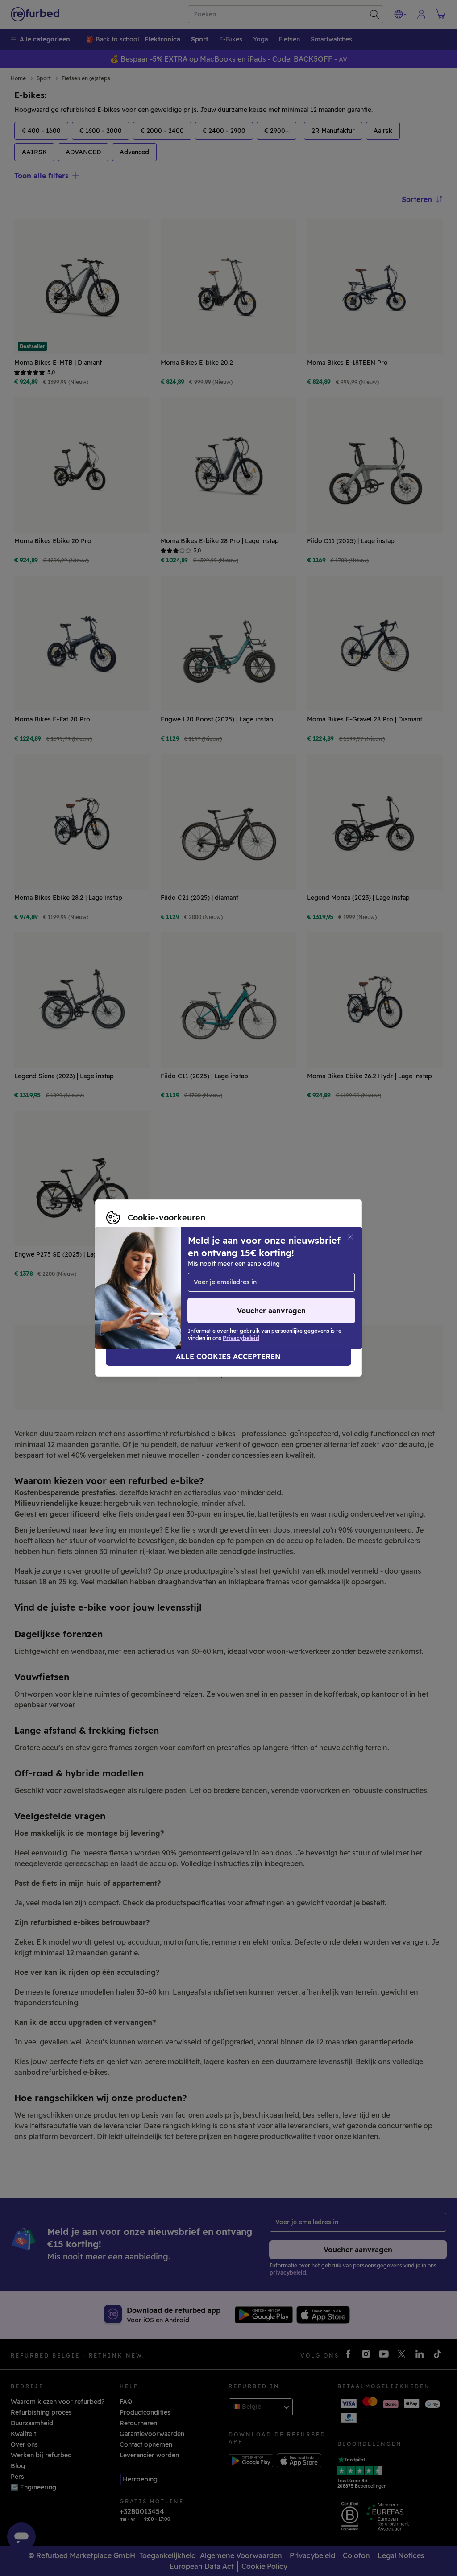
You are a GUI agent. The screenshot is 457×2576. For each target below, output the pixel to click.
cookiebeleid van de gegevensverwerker (169, 1293)
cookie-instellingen (290, 1274)
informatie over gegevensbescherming (252, 1283)
